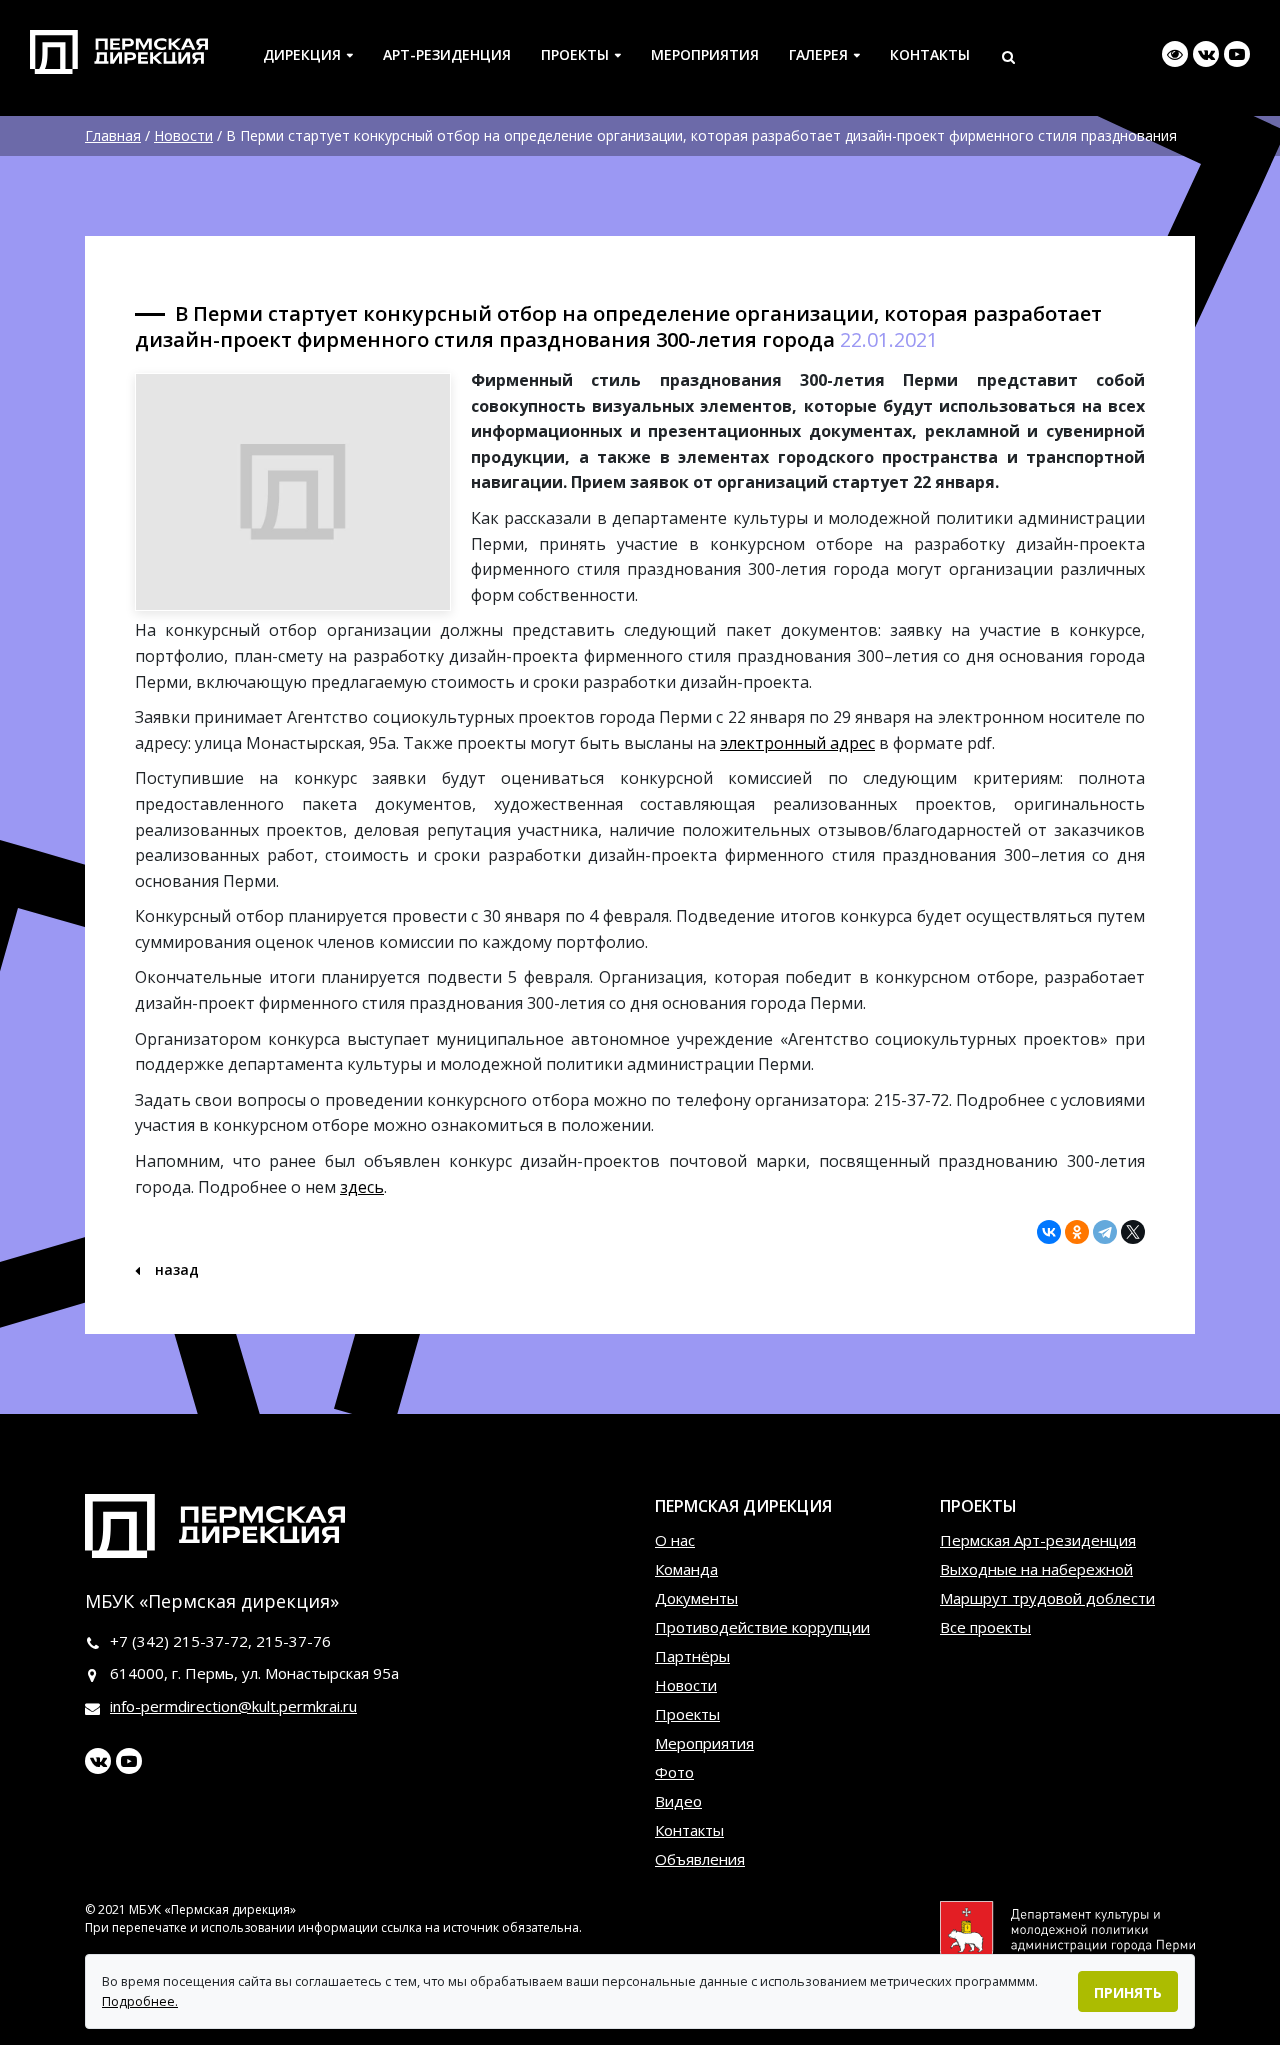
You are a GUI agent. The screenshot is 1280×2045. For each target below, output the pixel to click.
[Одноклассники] (1077, 1232)
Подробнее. (140, 2001)
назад (175, 1269)
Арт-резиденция (447, 54)
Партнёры (692, 1656)
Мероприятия (705, 54)
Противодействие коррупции (762, 1627)
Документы (696, 1598)
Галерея (818, 54)
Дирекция (302, 54)
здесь (362, 1187)
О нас (675, 1540)
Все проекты (985, 1627)
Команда (686, 1569)
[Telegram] (1105, 1232)
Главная (113, 135)
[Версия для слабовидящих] (1175, 54)
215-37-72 (210, 1641)
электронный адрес (797, 743)
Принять (1128, 1992)
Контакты (930, 54)
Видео (678, 1801)
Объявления (700, 1859)
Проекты (575, 54)
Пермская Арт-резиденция (1038, 1540)
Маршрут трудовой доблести (1047, 1598)
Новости (183, 135)
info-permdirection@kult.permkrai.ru (233, 1706)
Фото (674, 1772)
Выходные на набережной (1036, 1569)
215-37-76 (293, 1641)
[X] (1133, 1232)
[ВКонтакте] (1049, 1232)
